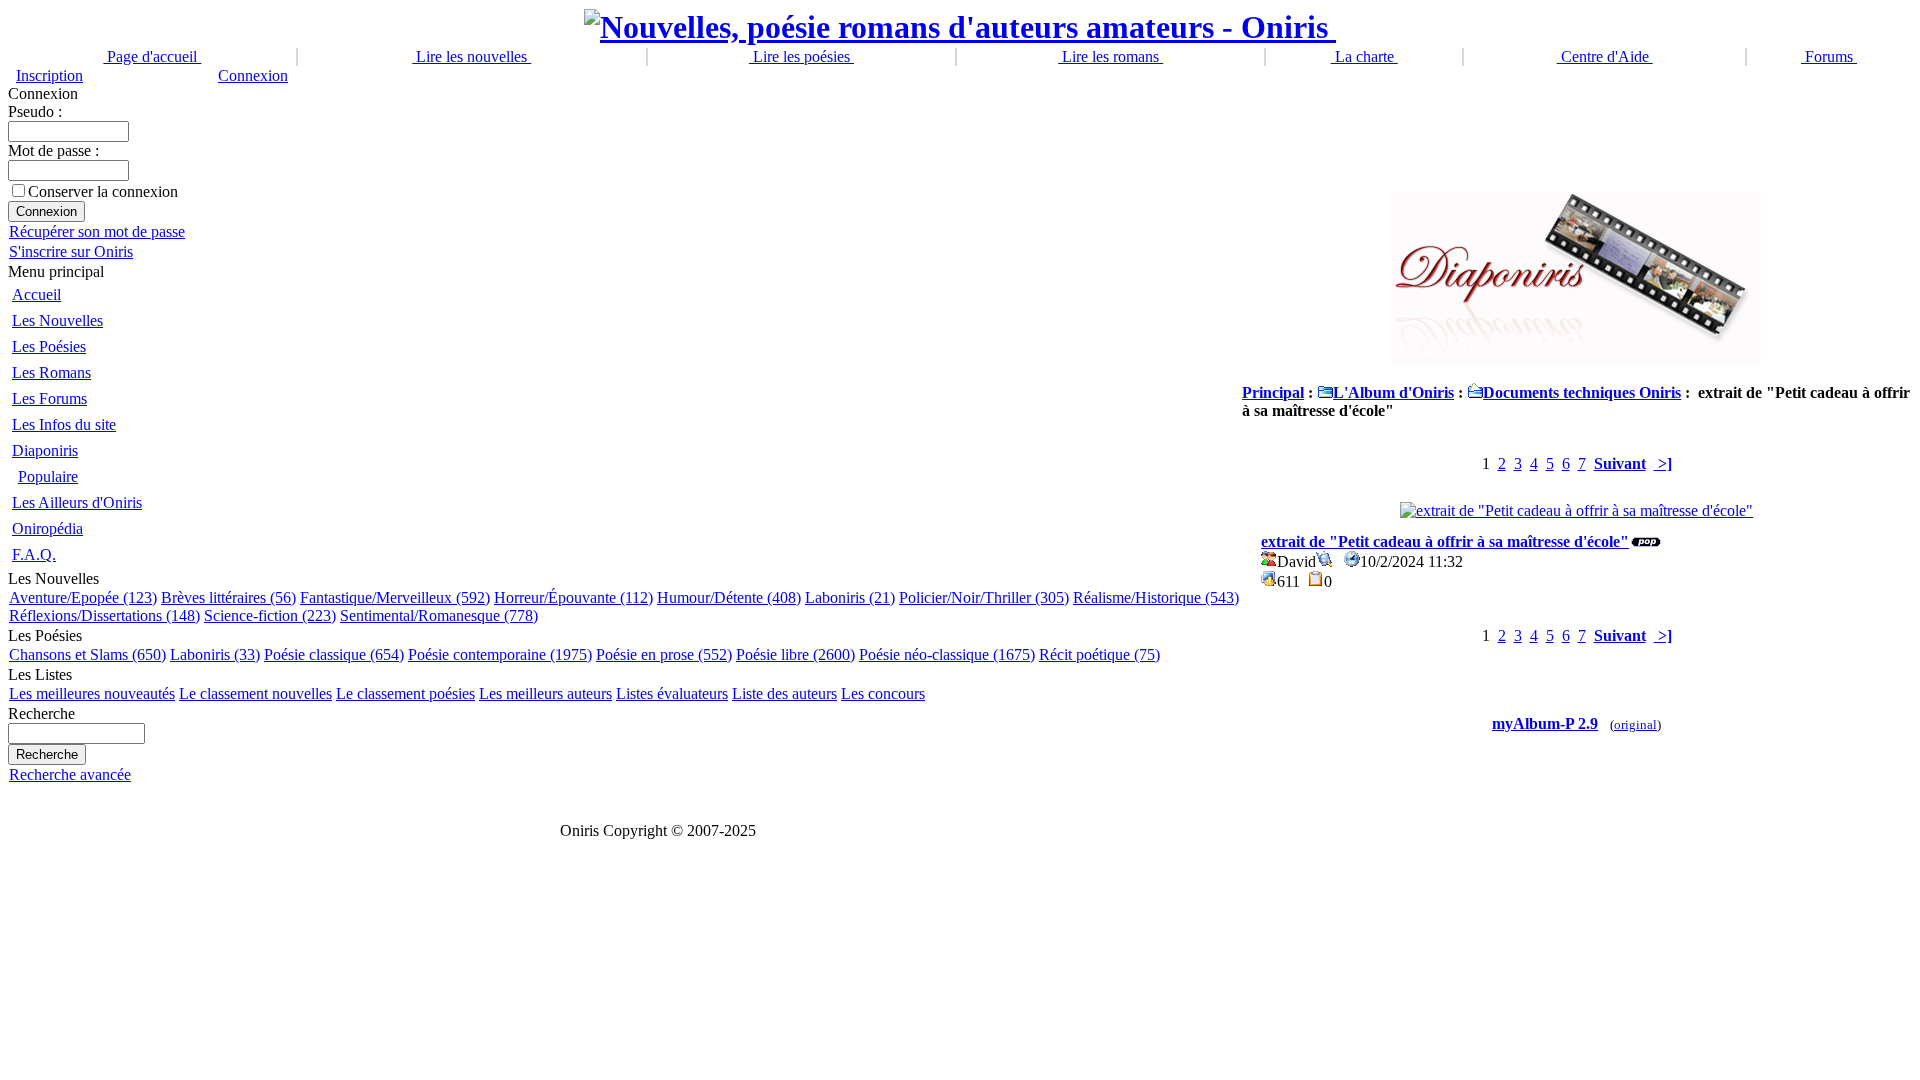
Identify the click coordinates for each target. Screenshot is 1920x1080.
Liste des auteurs (784, 693)
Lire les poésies (801, 56)
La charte (1364, 56)
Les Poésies (49, 346)
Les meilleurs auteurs (545, 693)
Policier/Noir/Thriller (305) (984, 597)
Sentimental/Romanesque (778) (439, 615)
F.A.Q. (34, 554)
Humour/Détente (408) (729, 597)
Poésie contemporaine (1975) (500, 654)
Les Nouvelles (57, 320)
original (1635, 725)
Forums (1829, 56)
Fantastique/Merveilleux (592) (395, 597)
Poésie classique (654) (334, 654)
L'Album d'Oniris (1393, 392)
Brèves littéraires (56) (228, 597)
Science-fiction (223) (270, 615)
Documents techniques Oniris (1582, 392)
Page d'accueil (152, 56)
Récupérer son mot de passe (97, 231)
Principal (1273, 392)
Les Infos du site (64, 424)
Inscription (49, 75)
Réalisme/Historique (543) (1156, 597)
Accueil (36, 294)
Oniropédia (47, 528)
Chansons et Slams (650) (87, 654)
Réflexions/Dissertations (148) (104, 615)
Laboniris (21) (850, 597)
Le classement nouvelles (255, 693)
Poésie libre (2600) (795, 654)
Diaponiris (45, 450)
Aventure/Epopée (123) (83, 597)
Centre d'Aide (1605, 56)
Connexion (253, 75)
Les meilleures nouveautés (92, 693)
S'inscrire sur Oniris (71, 251)
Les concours (883, 693)
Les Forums (49, 398)
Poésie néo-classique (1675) (947, 654)
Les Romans (51, 372)
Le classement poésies (405, 693)
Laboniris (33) (215, 654)
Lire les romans (1110, 56)
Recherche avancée (70, 774)
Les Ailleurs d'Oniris (77, 502)
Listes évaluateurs (672, 693)
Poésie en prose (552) (664, 654)
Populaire (48, 476)
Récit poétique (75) (1099, 654)
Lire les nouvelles (471, 56)
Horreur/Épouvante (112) (573, 597)
